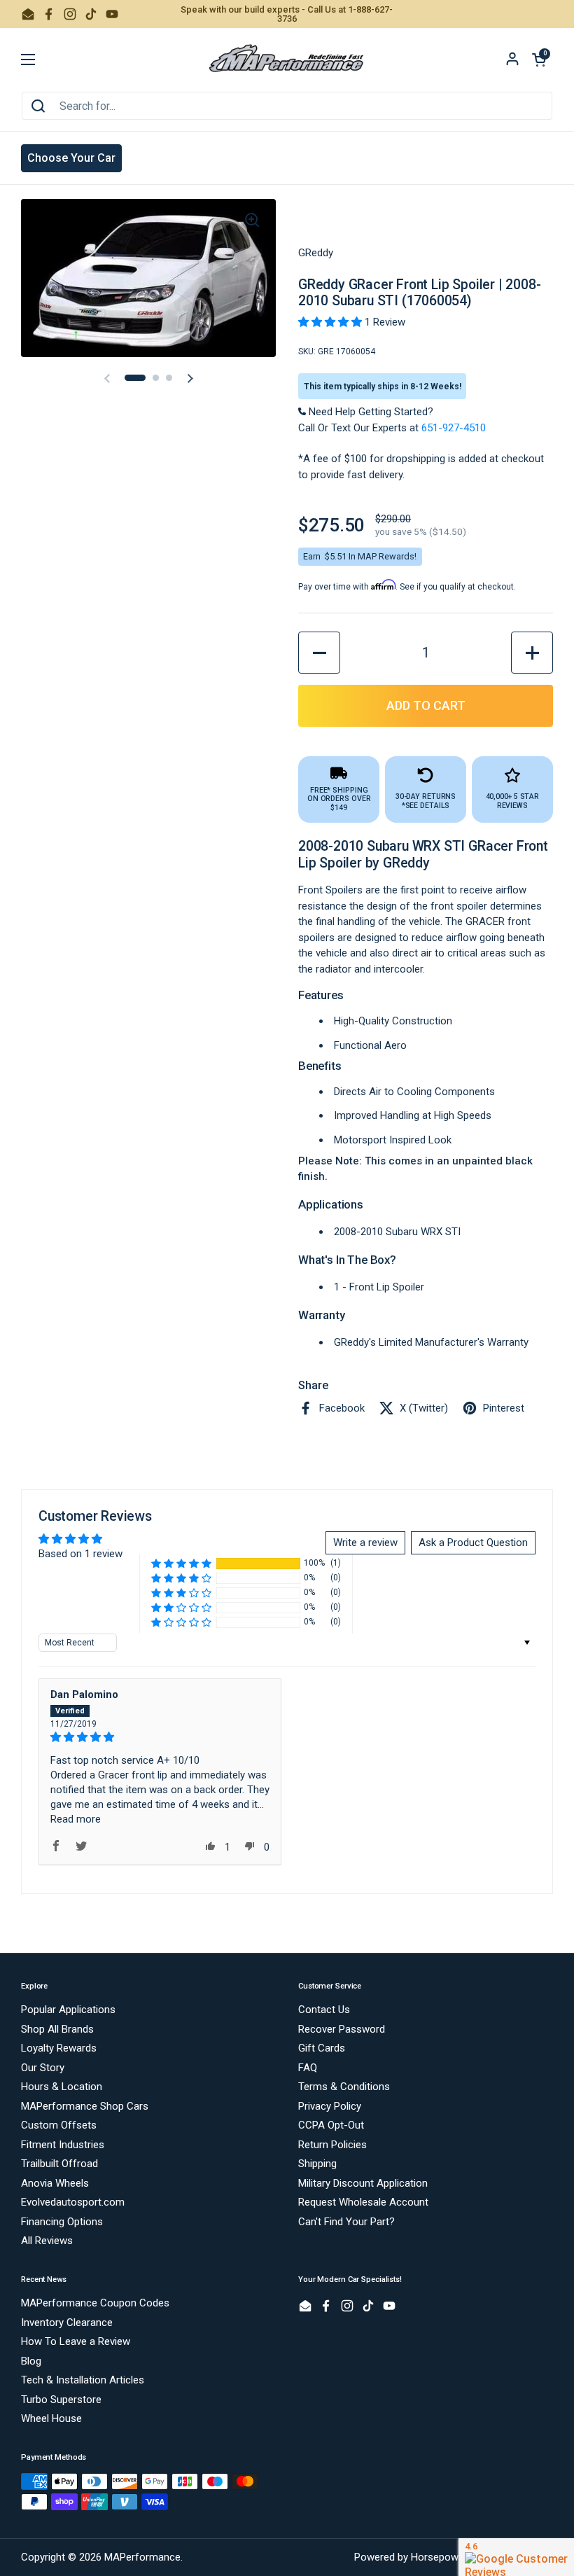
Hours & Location (62, 2087)
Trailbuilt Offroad (59, 2164)
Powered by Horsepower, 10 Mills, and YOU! (454, 2557)
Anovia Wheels (55, 2183)
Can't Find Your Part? (346, 2222)
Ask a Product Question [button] (473, 1543)
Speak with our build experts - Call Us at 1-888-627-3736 (287, 14)
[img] (160, 1737)
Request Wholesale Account (363, 2202)
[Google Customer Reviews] (516, 2557)
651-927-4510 (454, 428)
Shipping (317, 2164)
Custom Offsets (59, 2125)
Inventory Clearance (67, 2323)
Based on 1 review (80, 1554)
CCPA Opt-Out (331, 2125)
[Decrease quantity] (319, 653)
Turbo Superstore (61, 2400)
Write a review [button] (365, 1543)
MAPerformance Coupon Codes (95, 2303)
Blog (31, 2361)
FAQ (308, 2068)
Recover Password (342, 2029)
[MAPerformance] (287, 60)
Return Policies (332, 2145)
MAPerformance (142, 2557)
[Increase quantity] (532, 653)
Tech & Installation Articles (83, 2380)
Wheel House (51, 2418)
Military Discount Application (363, 2183)
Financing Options (62, 2222)
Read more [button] (76, 1819)
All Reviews (47, 2241)
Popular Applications (68, 2010)
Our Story (43, 2068)
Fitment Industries (63, 2145)
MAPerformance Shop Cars (85, 2106)
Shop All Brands (57, 2029)
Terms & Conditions (344, 2087)
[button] (539, 60)
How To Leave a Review (76, 2341)
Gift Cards (322, 2048)
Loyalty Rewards (59, 2048)
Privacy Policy (330, 2106)
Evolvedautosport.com (73, 2202)
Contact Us (324, 2010)
